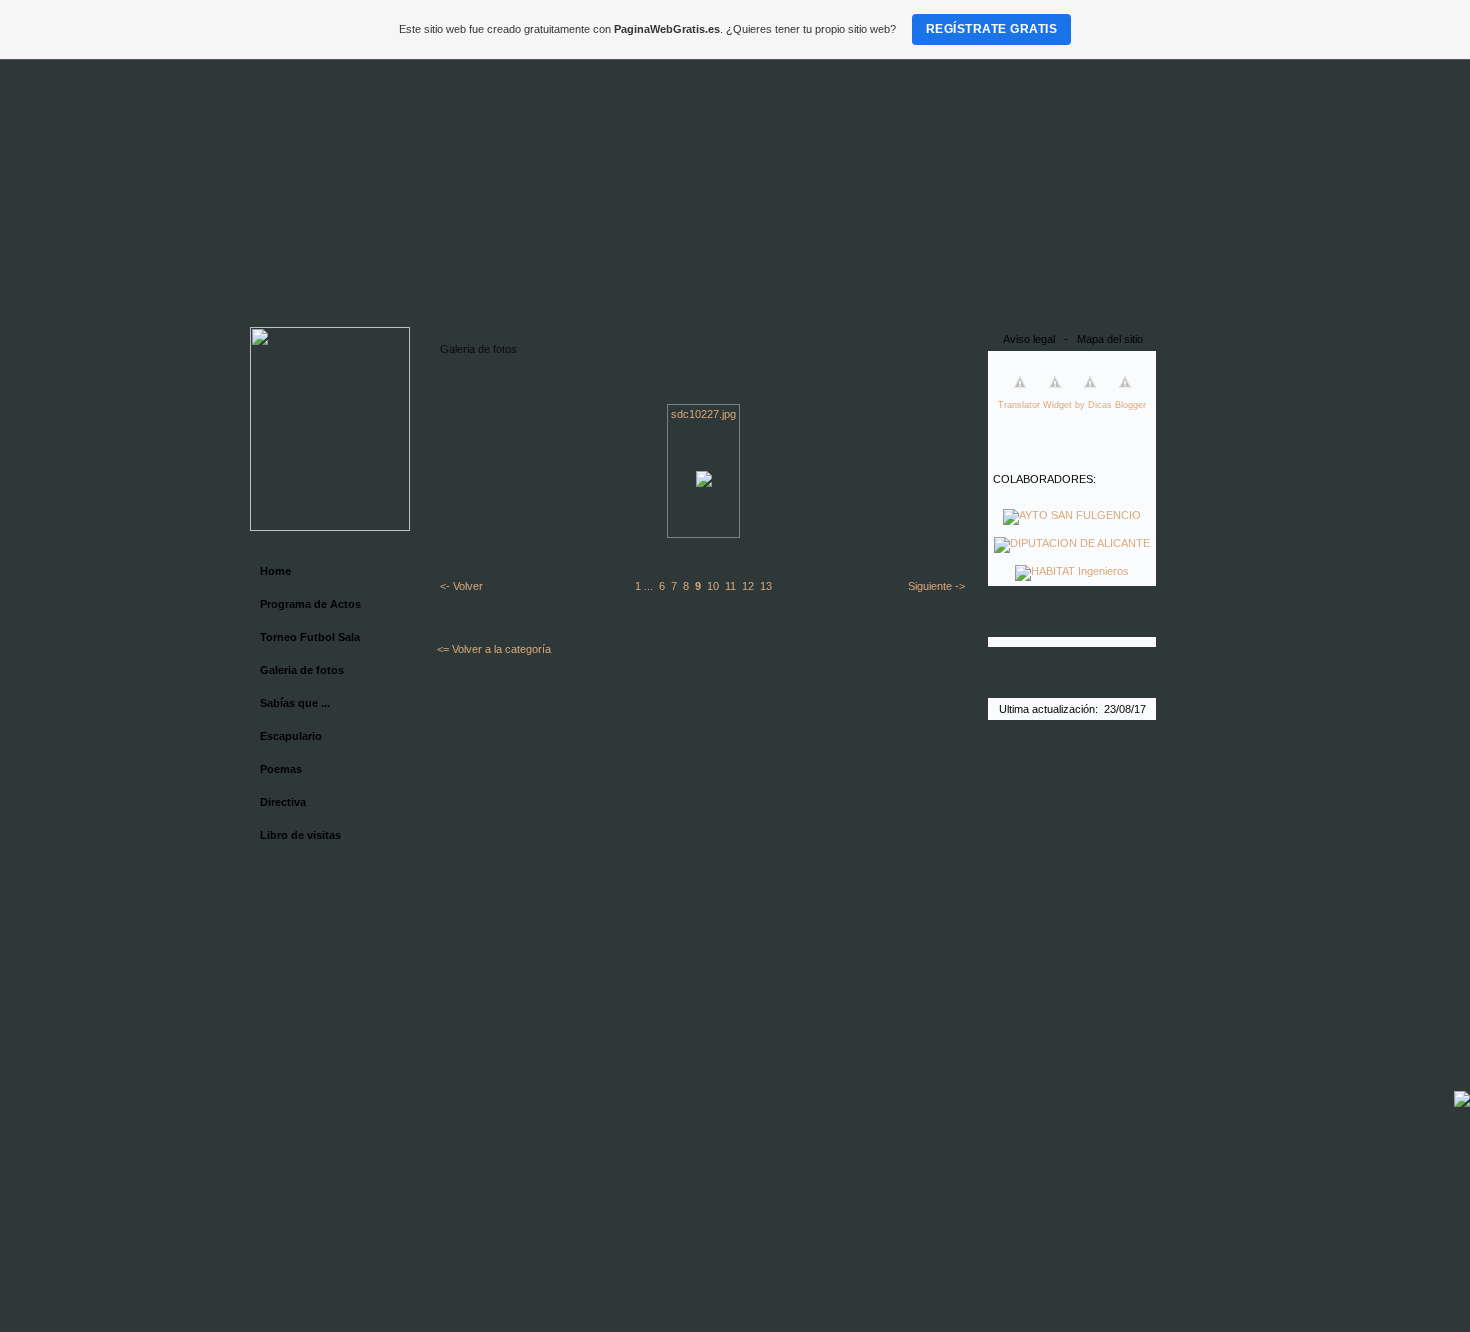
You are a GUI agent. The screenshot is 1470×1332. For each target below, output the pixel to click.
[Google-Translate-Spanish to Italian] (1090, 394)
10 (713, 586)
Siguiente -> (936, 586)
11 (730, 586)
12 (748, 586)
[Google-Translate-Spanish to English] (1125, 394)
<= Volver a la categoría (494, 649)
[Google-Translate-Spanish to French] (1020, 394)
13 (766, 586)
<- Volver (461, 586)
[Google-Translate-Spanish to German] (1055, 394)
